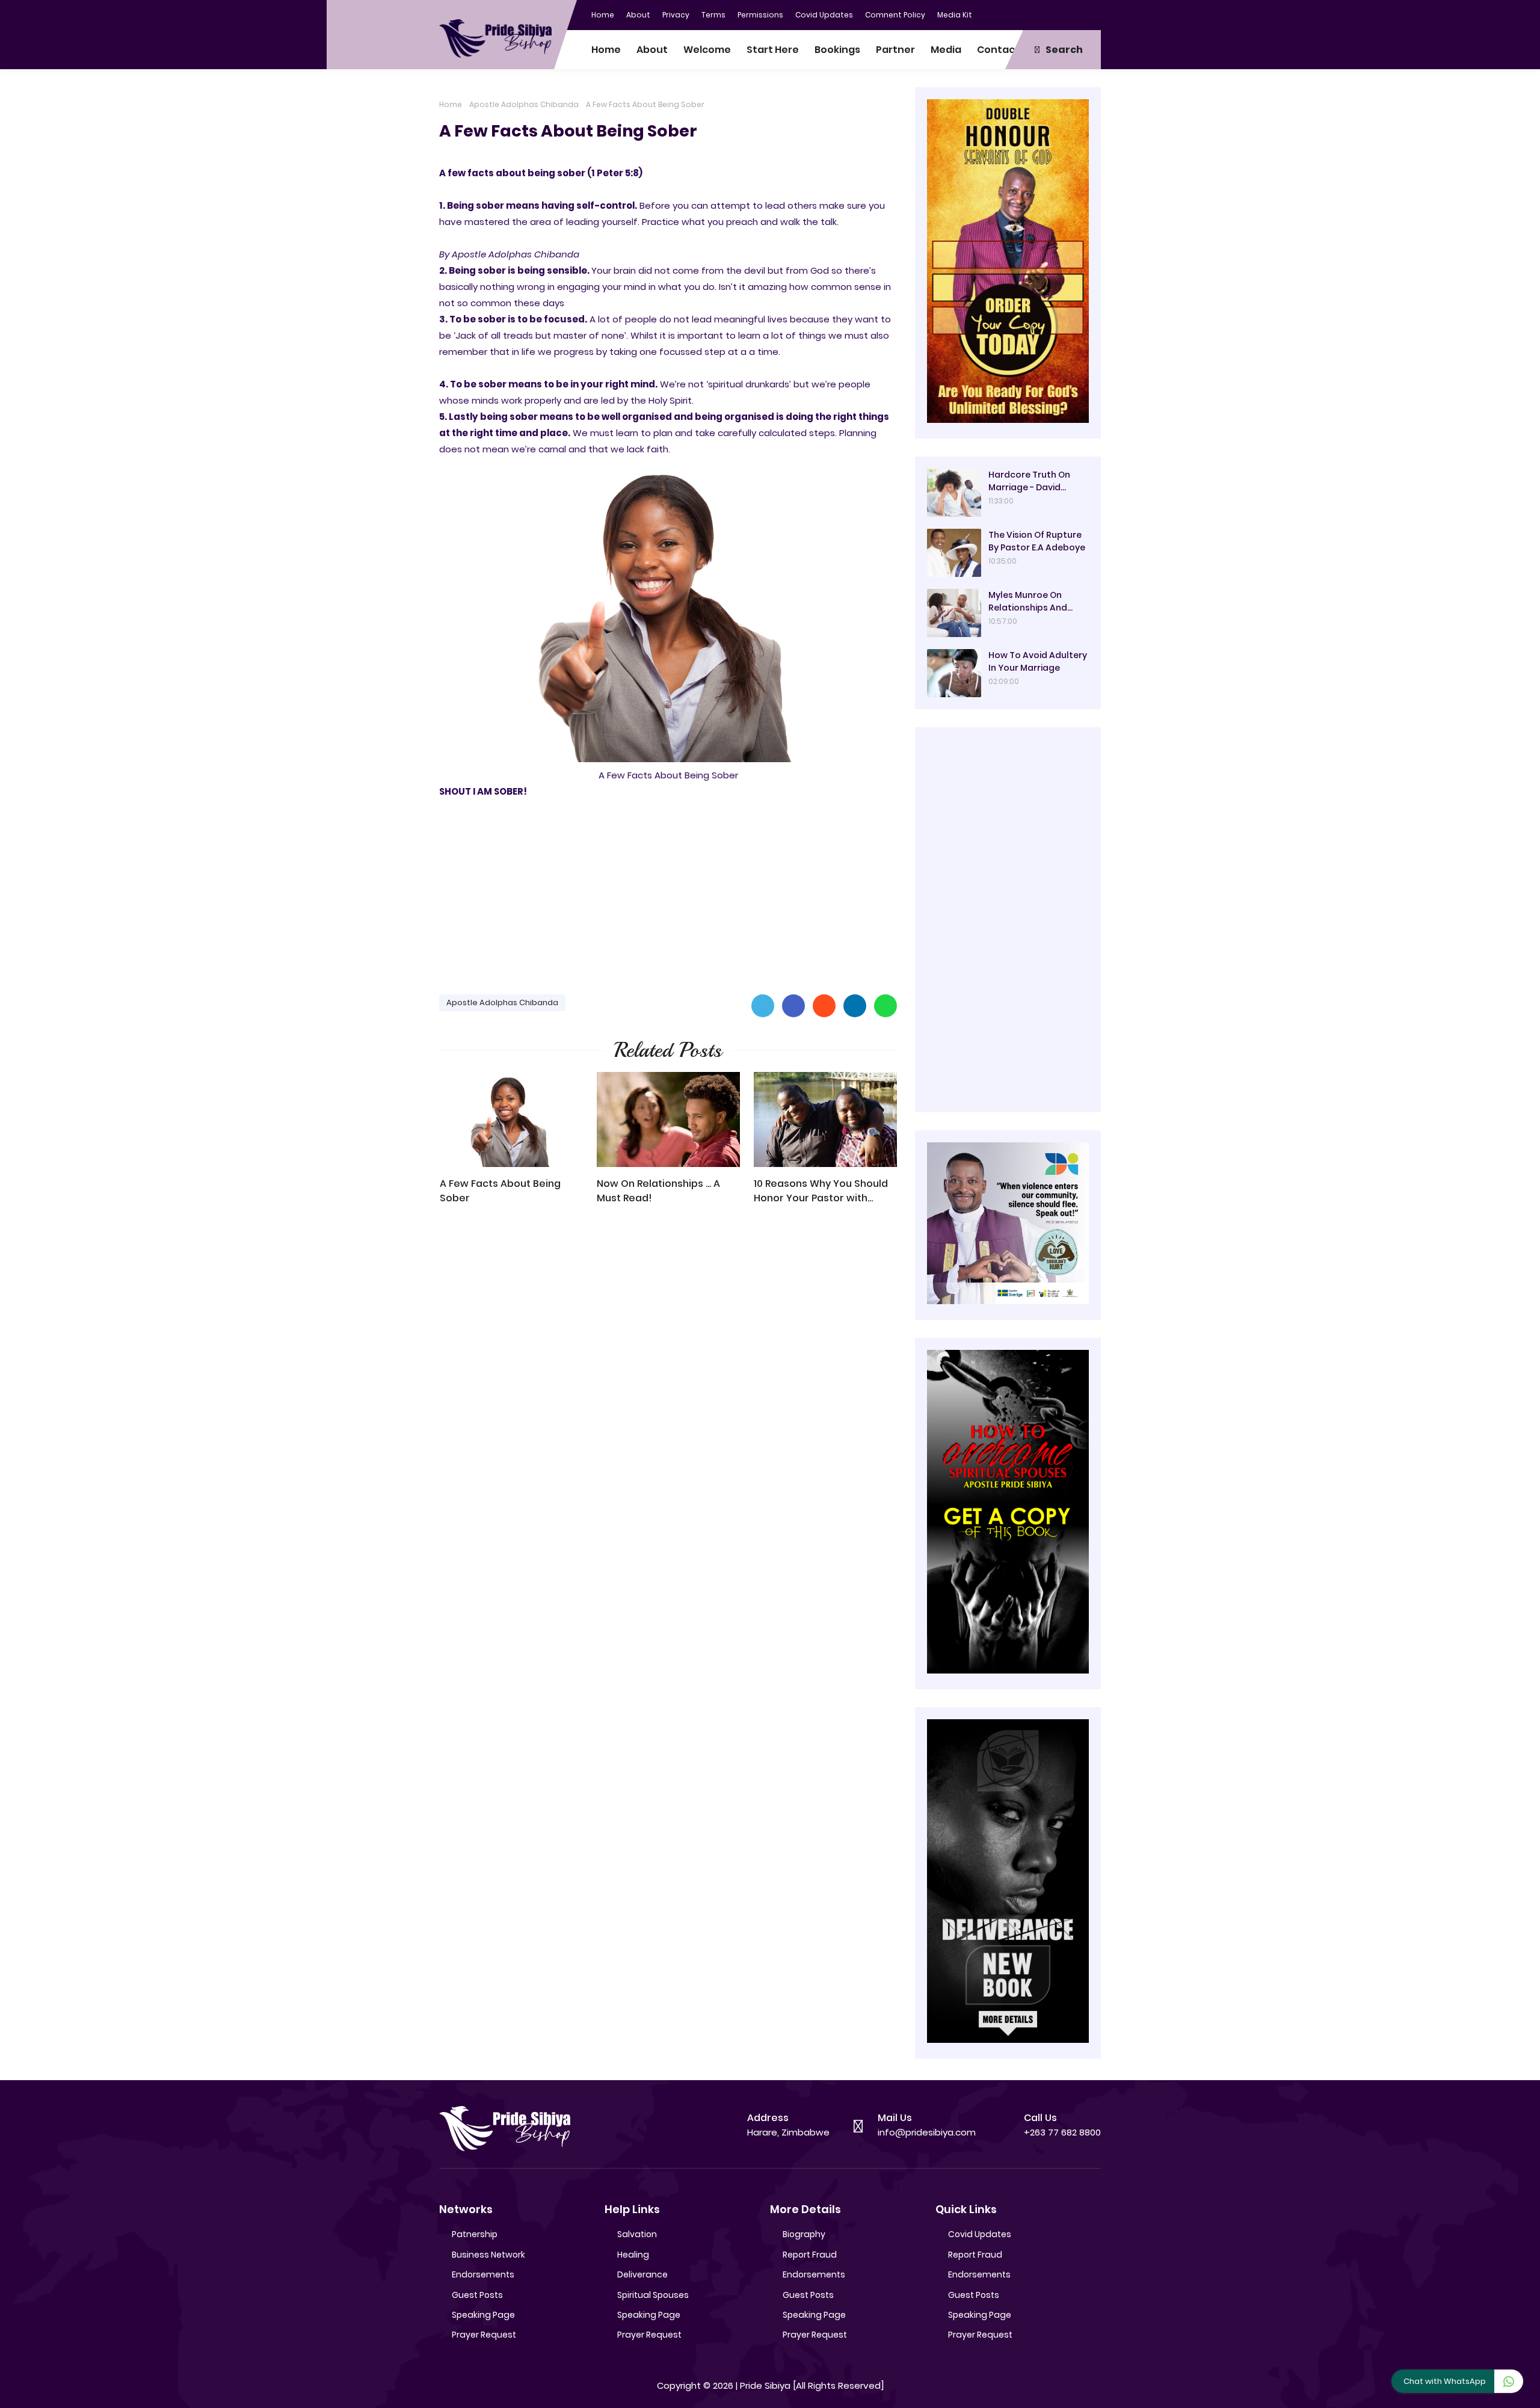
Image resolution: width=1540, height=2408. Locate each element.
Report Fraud (810, 2255)
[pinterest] (1092, 14)
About (638, 15)
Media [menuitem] (946, 50)
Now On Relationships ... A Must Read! (658, 1191)
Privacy (676, 15)
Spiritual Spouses (653, 2295)
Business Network (488, 2255)
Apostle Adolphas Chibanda (524, 104)
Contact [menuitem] (998, 50)
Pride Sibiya (765, 2385)
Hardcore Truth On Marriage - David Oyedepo (1029, 481)
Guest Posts (477, 2295)
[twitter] (1044, 14)
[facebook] (1020, 14)
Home (603, 15)
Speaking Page (483, 2315)
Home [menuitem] (606, 50)
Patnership (475, 2234)
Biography (804, 2234)
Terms (713, 15)
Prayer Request (484, 2335)
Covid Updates (824, 15)
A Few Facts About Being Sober (500, 1191)
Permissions (760, 15)
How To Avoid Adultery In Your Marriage (1038, 661)
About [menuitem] (652, 50)
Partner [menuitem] (895, 50)
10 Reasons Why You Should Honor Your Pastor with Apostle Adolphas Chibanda (823, 1191)
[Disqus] (668, 1386)
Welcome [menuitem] (707, 50)
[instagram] (1068, 14)
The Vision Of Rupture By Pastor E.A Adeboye (1037, 541)
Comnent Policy (895, 15)
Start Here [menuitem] (773, 50)
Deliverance (642, 2274)
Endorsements (483, 2274)
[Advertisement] (668, 891)
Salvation (637, 2234)
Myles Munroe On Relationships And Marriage (1028, 602)
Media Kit (955, 15)
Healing (633, 2255)
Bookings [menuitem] (837, 50)
